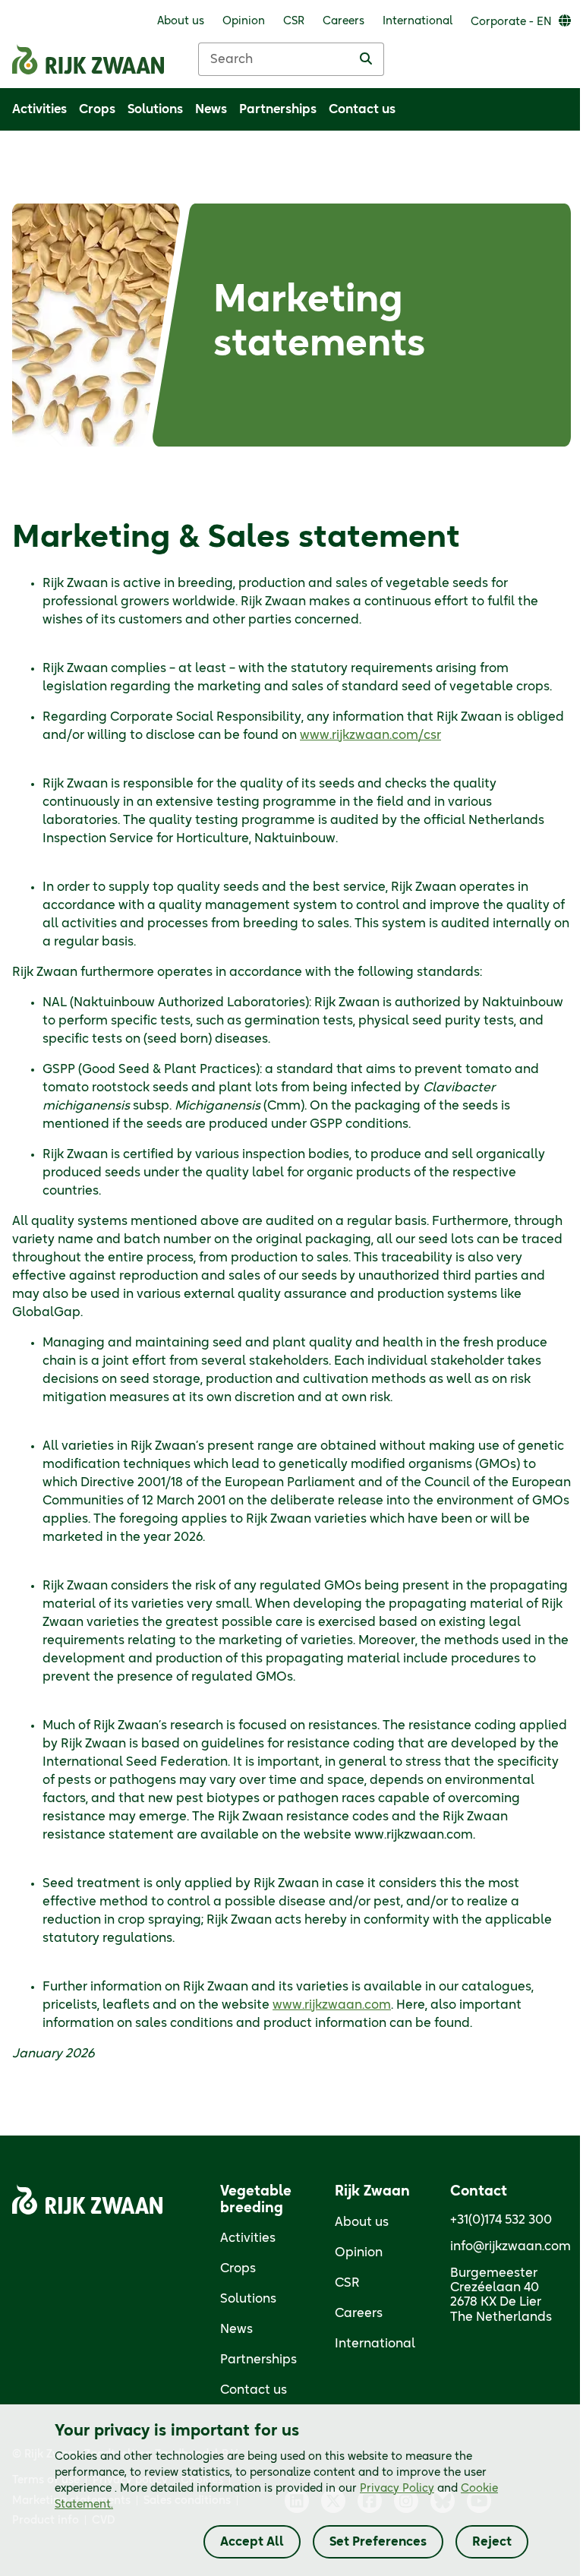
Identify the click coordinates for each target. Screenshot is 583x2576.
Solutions (248, 2299)
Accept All (252, 2542)
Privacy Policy (397, 2489)
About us (362, 2222)
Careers (359, 2313)
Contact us (254, 2390)
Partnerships (258, 2360)
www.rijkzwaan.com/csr (370, 735)
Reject (492, 2542)
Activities (248, 2238)
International (375, 2344)
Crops (238, 2268)
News (236, 2329)
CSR (347, 2283)
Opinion (359, 2252)
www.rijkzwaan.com (332, 2005)
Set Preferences (378, 2542)
